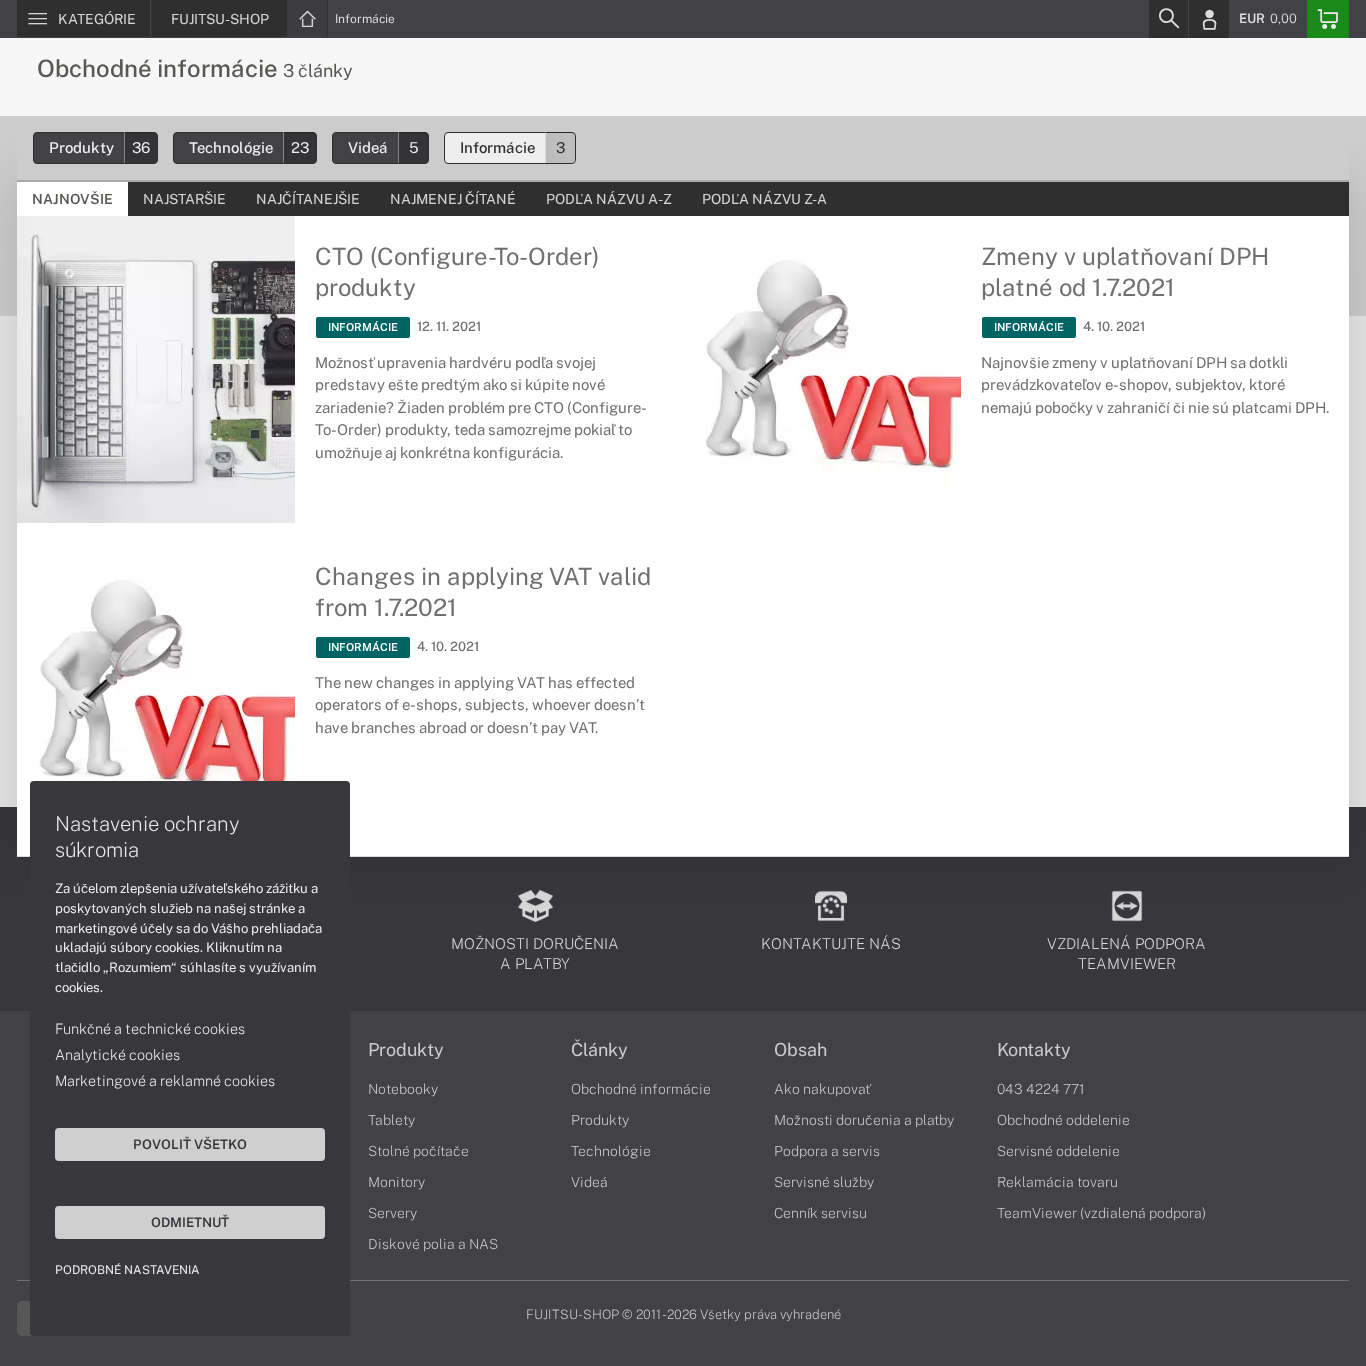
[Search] (1168, 19)
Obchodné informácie (641, 1089)
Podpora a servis (827, 1151)
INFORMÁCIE (363, 327)
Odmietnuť (190, 1222)
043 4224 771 (1041, 1089)
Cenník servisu (820, 1213)
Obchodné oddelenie (1063, 1120)
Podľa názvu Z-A (764, 199)
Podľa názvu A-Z (609, 199)
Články (599, 1050)
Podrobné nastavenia (127, 1270)
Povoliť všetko (190, 1144)
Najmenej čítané (453, 199)
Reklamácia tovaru (1057, 1182)
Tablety (391, 1120)
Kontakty (1034, 1050)
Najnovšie (72, 199)
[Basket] (1328, 19)
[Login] (1209, 19)
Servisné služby (824, 1182)
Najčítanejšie (308, 199)
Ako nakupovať (822, 1089)
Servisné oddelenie (1058, 1151)
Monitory (396, 1182)
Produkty (99, 147)
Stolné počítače (418, 1151)
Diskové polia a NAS (433, 1244)
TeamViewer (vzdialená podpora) (1101, 1213)
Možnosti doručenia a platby (864, 1120)
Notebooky (403, 1089)
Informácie (365, 19)
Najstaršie (184, 199)
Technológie (249, 147)
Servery (392, 1213)
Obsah (800, 1050)
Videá (383, 147)
